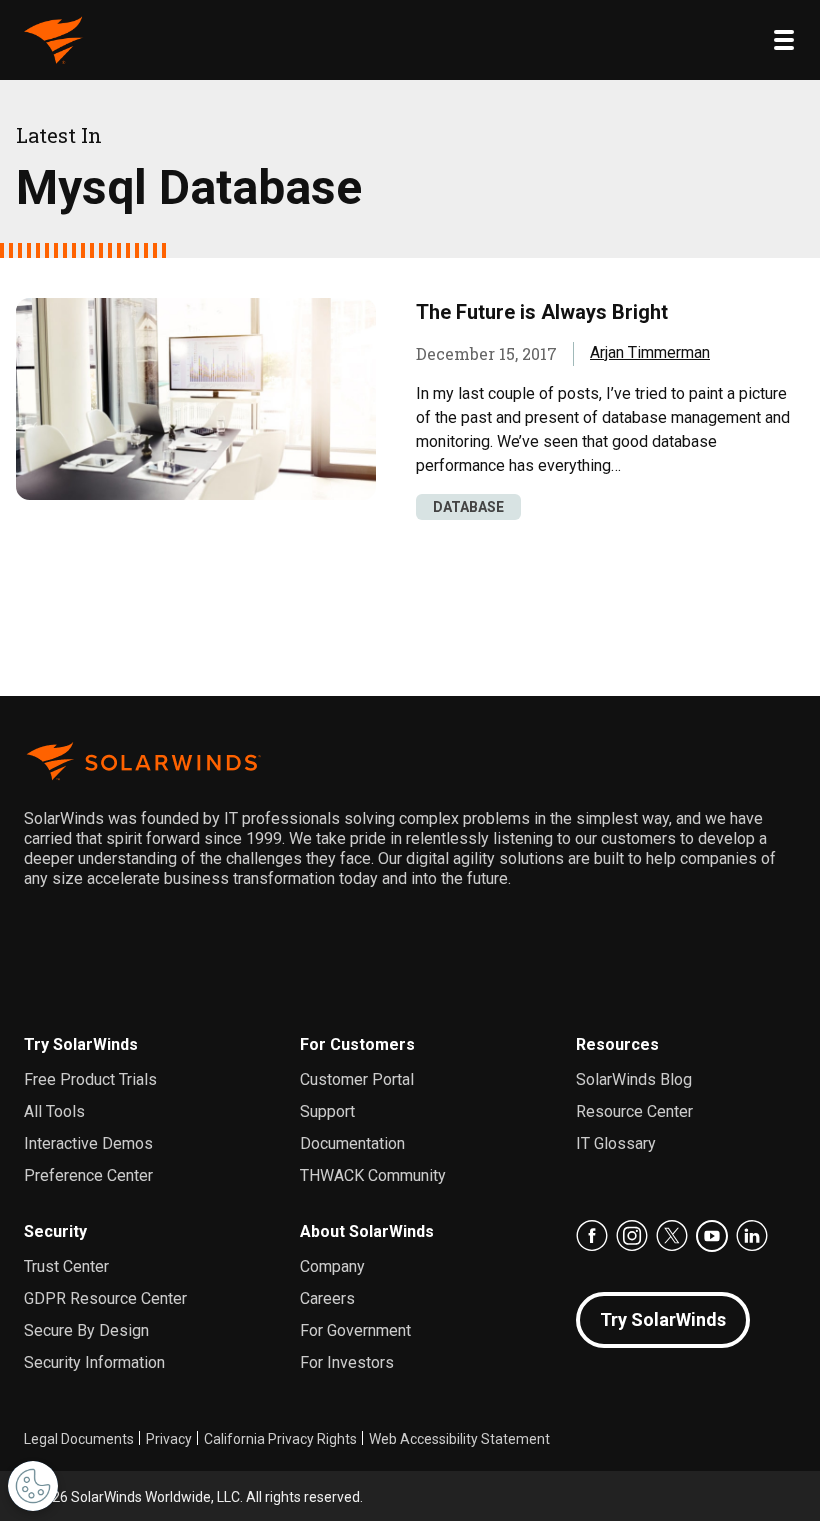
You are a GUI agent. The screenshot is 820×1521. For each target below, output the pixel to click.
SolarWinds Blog (634, 1079)
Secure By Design (86, 1330)
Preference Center (88, 1175)
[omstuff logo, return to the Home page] (54, 40)
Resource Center (634, 1111)
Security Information (94, 1362)
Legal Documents (79, 1439)
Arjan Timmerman (650, 352)
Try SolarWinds (81, 1044)
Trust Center (66, 1266)
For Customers (357, 1044)
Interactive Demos (88, 1143)
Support (327, 1111)
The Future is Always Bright (542, 312)
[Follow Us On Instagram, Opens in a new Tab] (632, 1236)
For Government (355, 1330)
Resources (617, 1044)
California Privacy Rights (280, 1439)
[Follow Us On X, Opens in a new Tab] (672, 1236)
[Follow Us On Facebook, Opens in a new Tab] (592, 1236)
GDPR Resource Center (105, 1298)
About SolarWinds (367, 1231)
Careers (327, 1298)
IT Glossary (616, 1143)
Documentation (352, 1143)
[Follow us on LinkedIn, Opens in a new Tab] (752, 1236)
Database (468, 507)
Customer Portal (357, 1079)
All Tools (54, 1111)
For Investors (347, 1362)
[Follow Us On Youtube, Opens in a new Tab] (712, 1236)
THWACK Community (373, 1175)
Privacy (169, 1439)
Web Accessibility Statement (459, 1439)
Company (332, 1266)
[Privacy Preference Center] (33, 1486)
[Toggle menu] (784, 40)
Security (55, 1231)
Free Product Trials (90, 1079)
